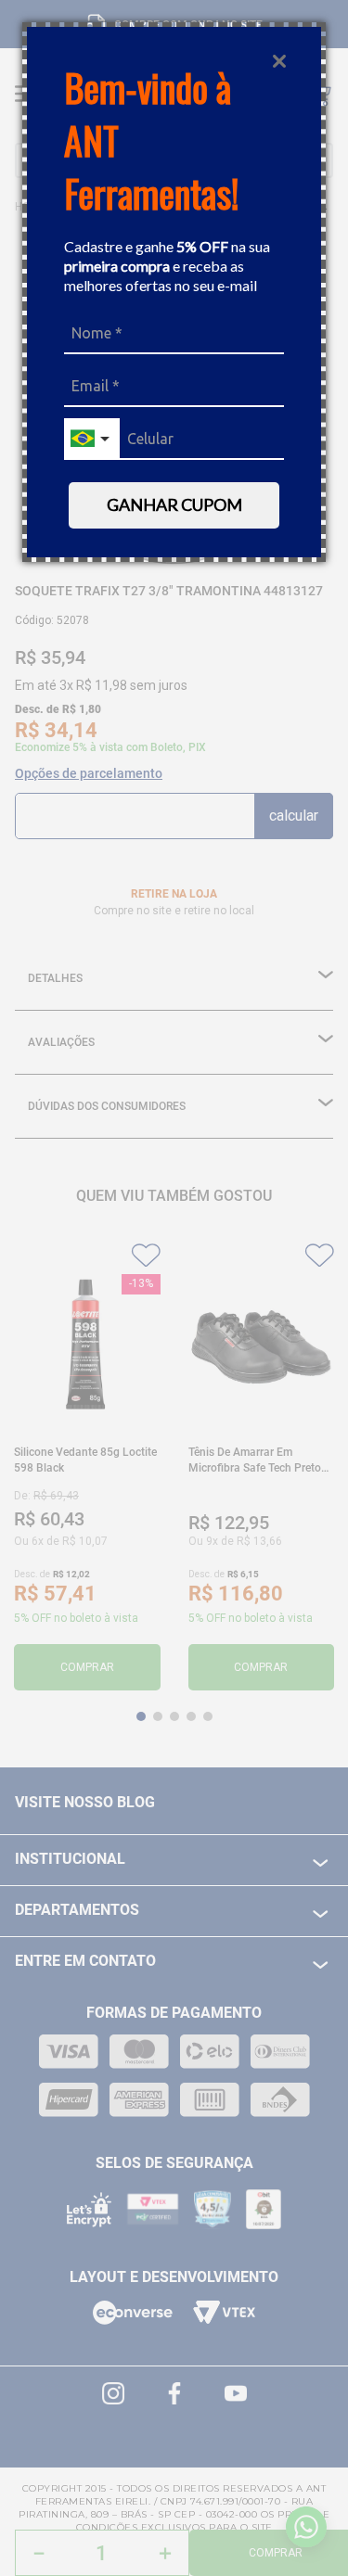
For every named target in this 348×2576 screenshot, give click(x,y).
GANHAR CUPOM (174, 504)
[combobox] (92, 439)
